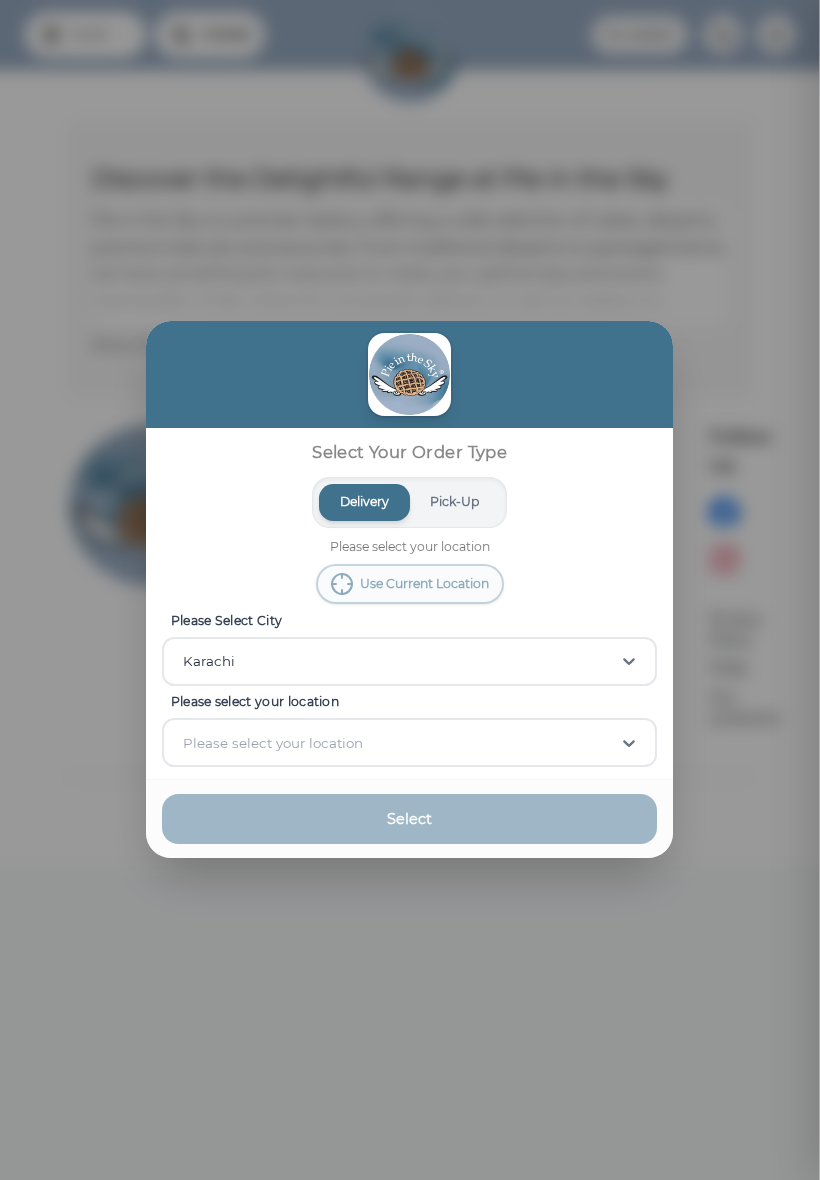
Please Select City (227, 620)
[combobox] (185, 662)
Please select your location (255, 701)
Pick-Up (455, 501)
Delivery (364, 501)
